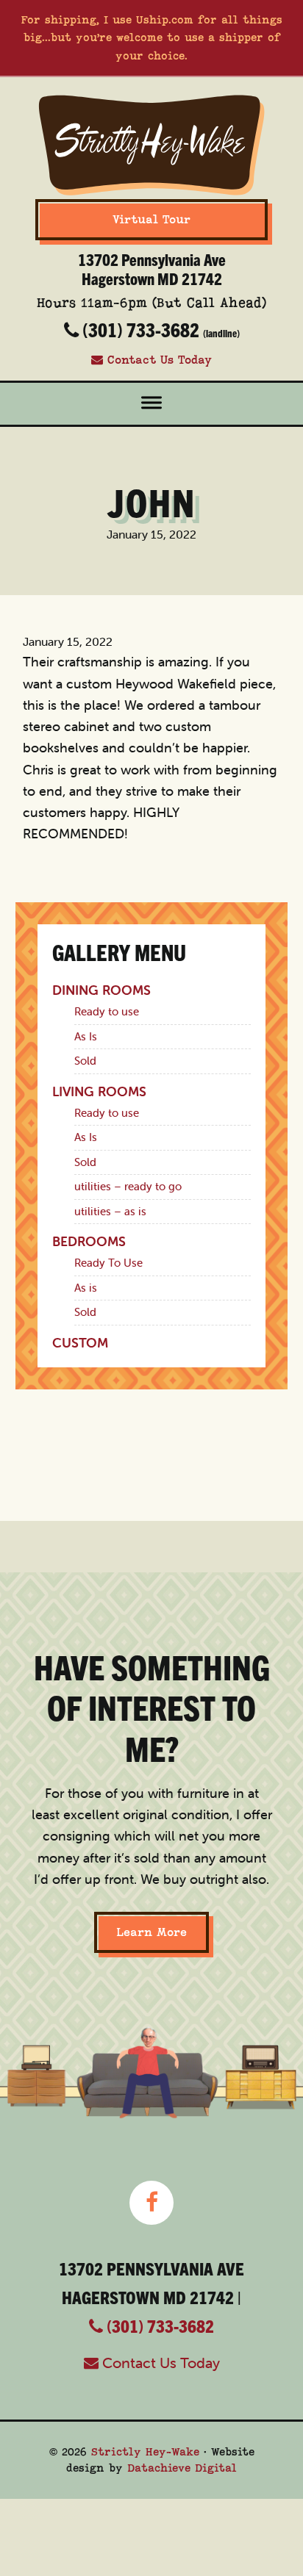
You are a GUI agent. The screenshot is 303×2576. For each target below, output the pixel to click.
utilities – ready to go (128, 1186)
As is (86, 1288)
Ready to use (107, 1011)
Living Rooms (99, 1091)
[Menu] (151, 404)
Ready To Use (108, 1263)
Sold (85, 1061)
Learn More (151, 1932)
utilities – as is (110, 1211)
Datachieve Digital (182, 2468)
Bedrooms (89, 1241)
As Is (86, 1036)
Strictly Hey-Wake (145, 2452)
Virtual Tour (151, 220)
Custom (80, 1343)
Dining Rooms (101, 990)
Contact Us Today (157, 360)
